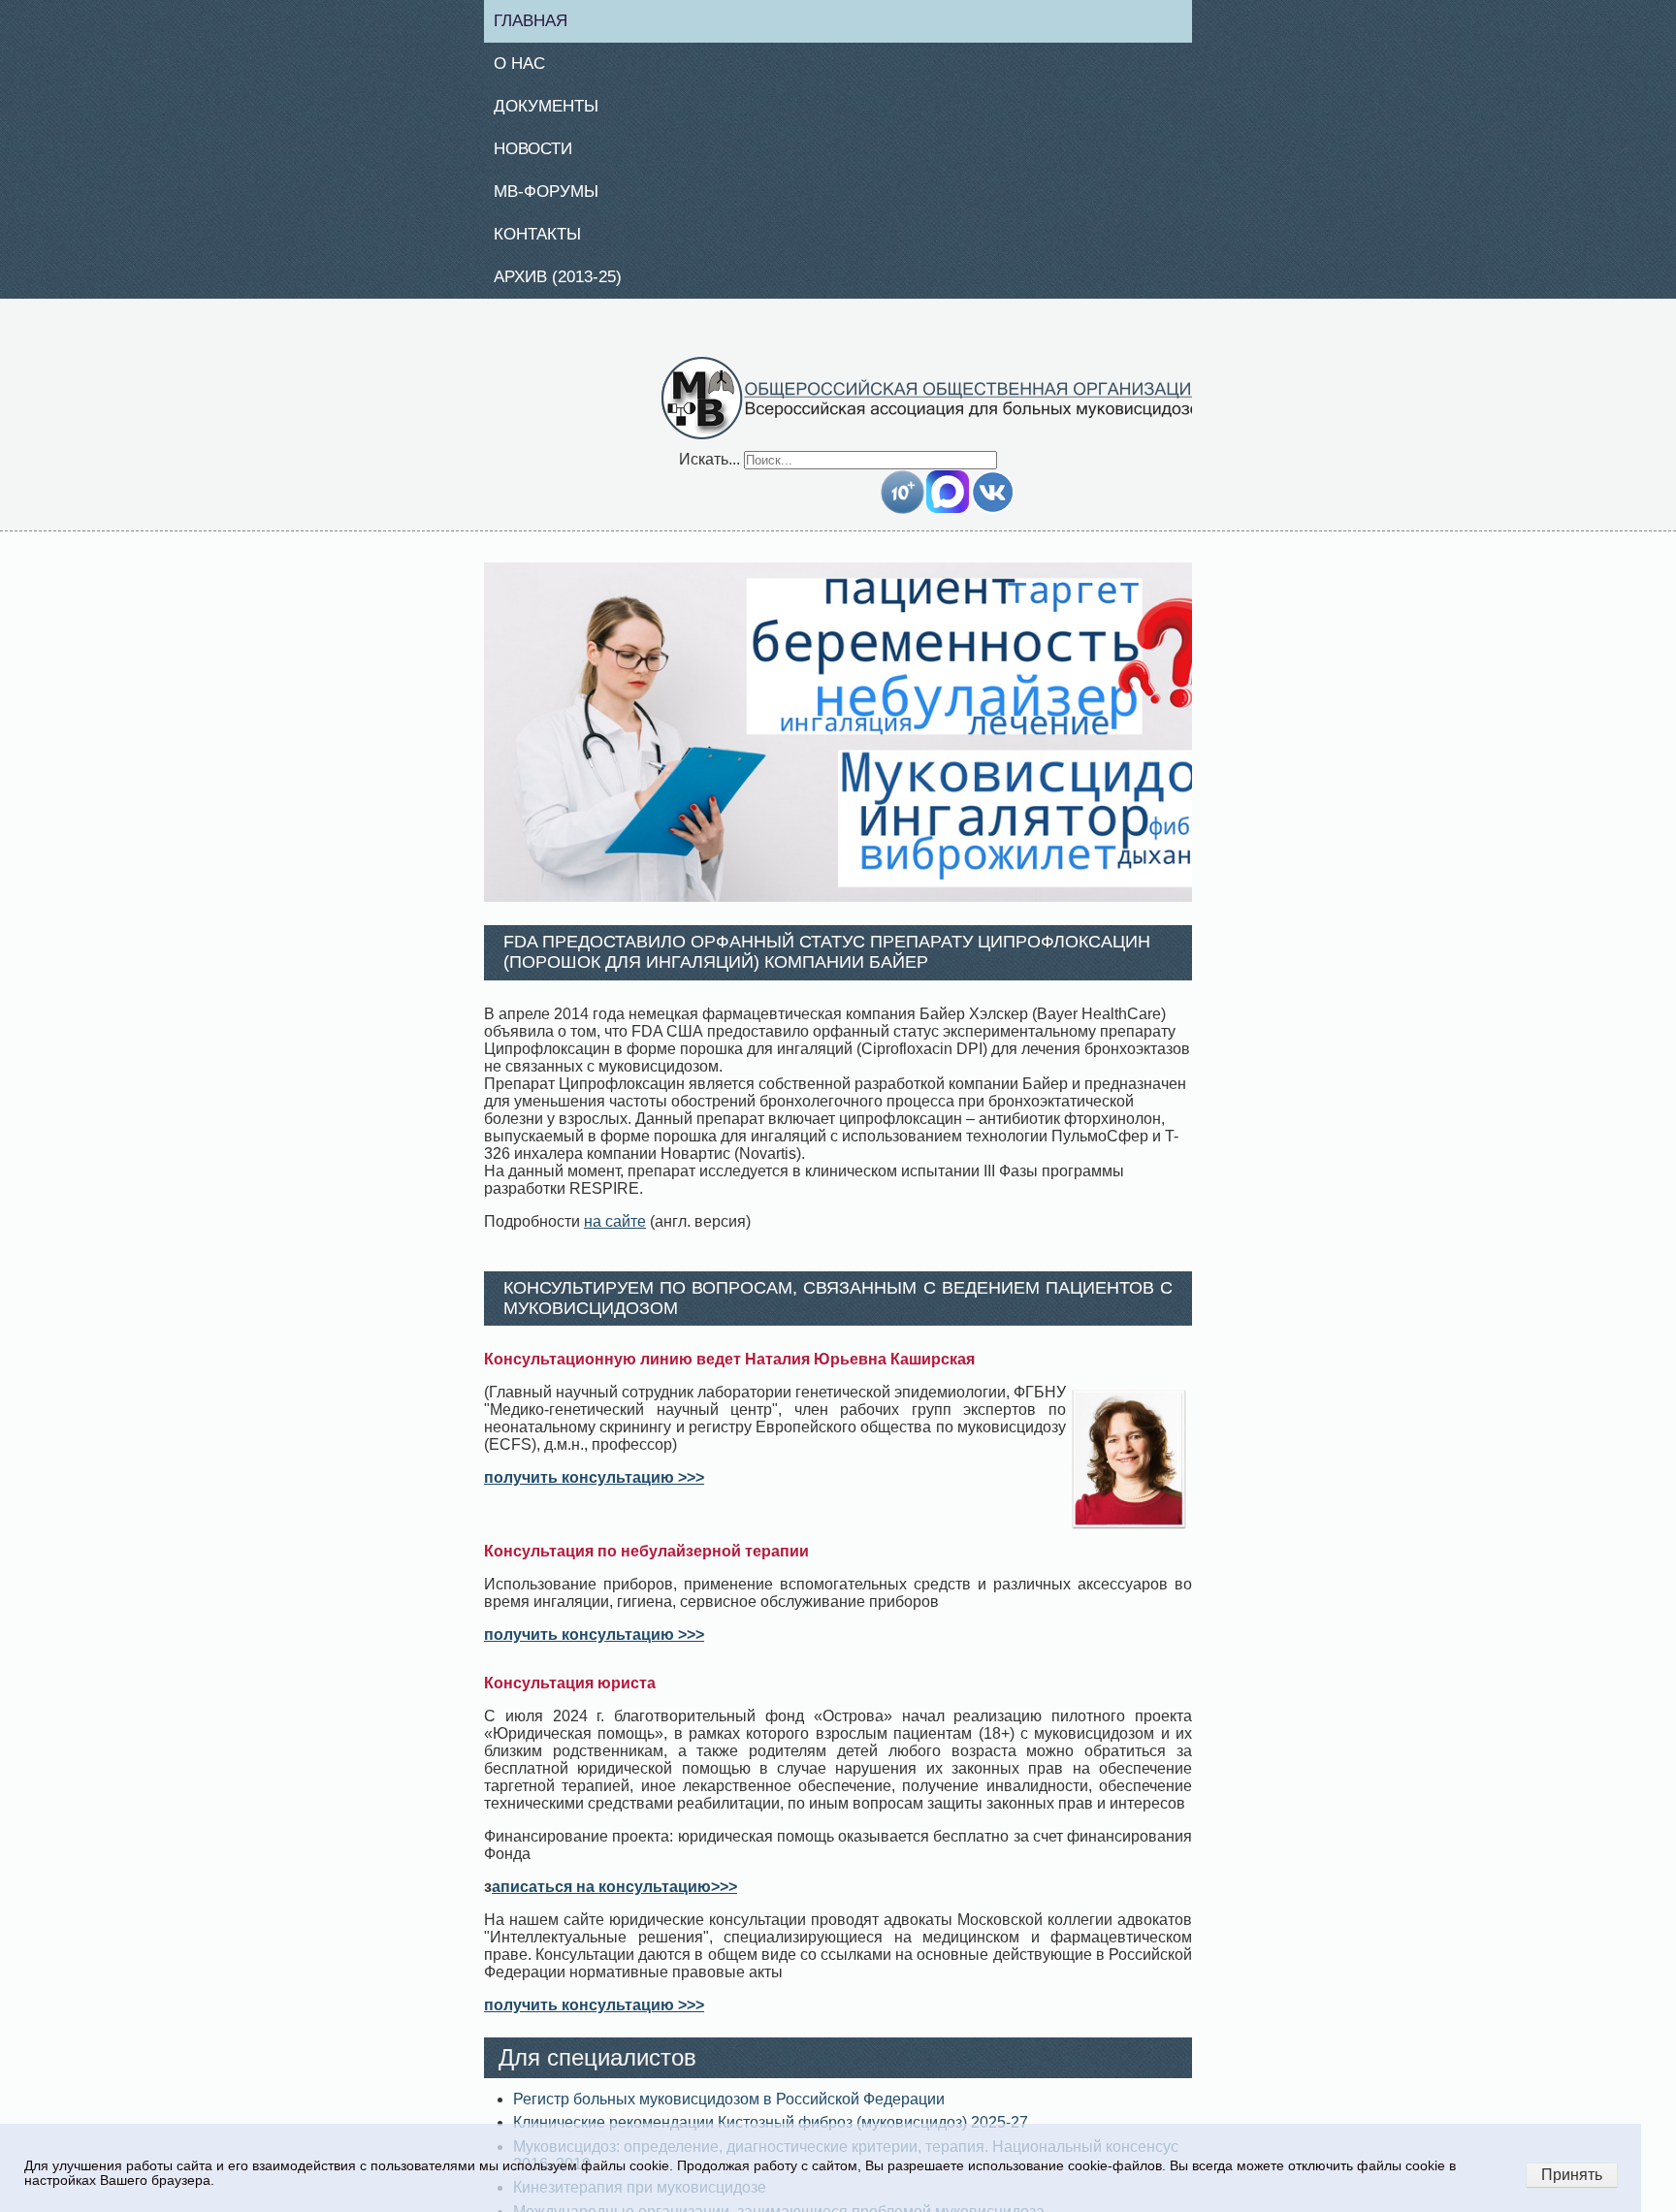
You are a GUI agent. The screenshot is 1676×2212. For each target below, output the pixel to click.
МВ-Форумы (554, 199)
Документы (554, 111)
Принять (1572, 2175)
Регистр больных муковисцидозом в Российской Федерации (729, 2111)
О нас (526, 66)
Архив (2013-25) (568, 287)
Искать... (709, 470)
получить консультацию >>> (594, 1489)
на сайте (615, 1232)
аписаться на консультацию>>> (614, 1898)
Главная (539, 21)
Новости (541, 154)
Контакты (545, 242)
